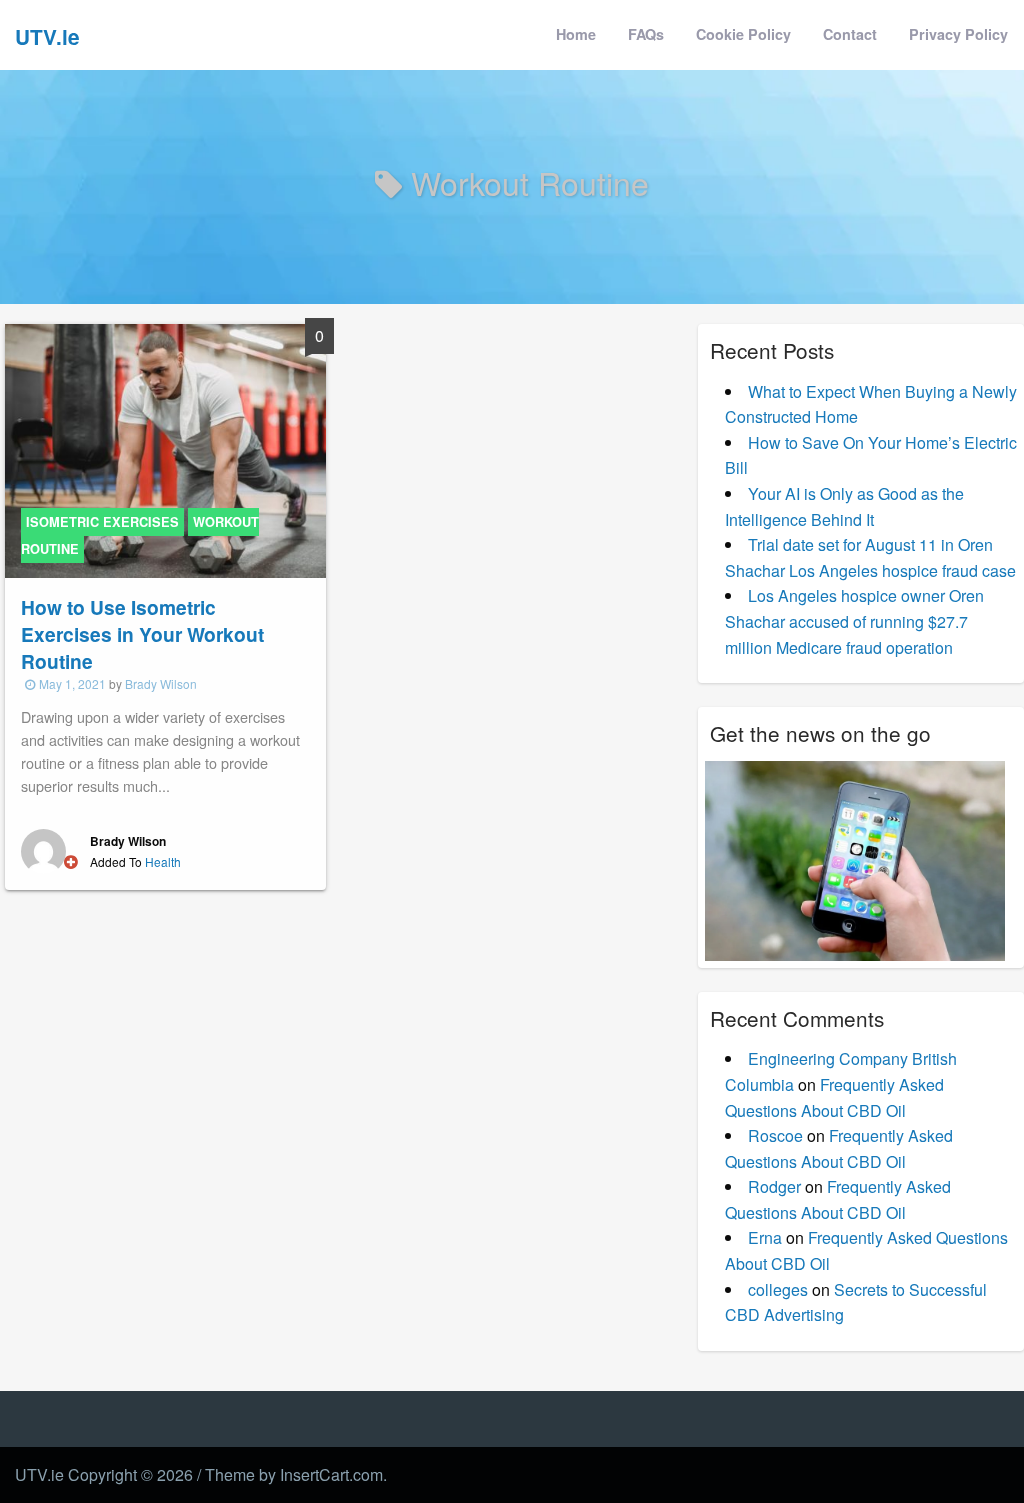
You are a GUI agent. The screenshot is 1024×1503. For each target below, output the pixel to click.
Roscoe (775, 1135)
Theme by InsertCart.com (294, 1474)
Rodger (774, 1186)
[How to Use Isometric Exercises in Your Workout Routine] (166, 449)
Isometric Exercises (102, 522)
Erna (765, 1237)
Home (576, 34)
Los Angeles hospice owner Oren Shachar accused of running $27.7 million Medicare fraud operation (854, 621)
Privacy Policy (958, 34)
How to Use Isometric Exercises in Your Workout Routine (142, 634)
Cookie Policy (743, 34)
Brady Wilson (161, 683)
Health (163, 861)
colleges (778, 1289)
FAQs (646, 34)
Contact (850, 34)
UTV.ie (47, 36)
